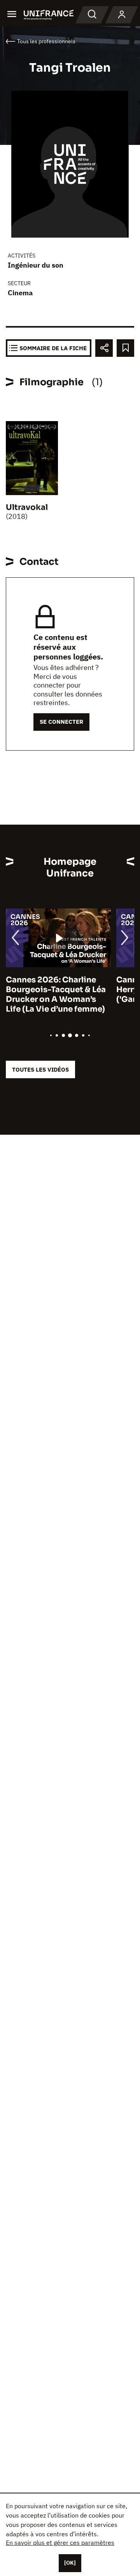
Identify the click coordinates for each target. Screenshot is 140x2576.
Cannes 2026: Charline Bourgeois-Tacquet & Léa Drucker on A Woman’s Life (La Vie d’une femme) (56, 994)
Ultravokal (27, 507)
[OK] (70, 2563)
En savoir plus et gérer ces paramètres (60, 2542)
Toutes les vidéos (40, 1069)
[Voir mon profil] (122, 15)
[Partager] (104, 348)
